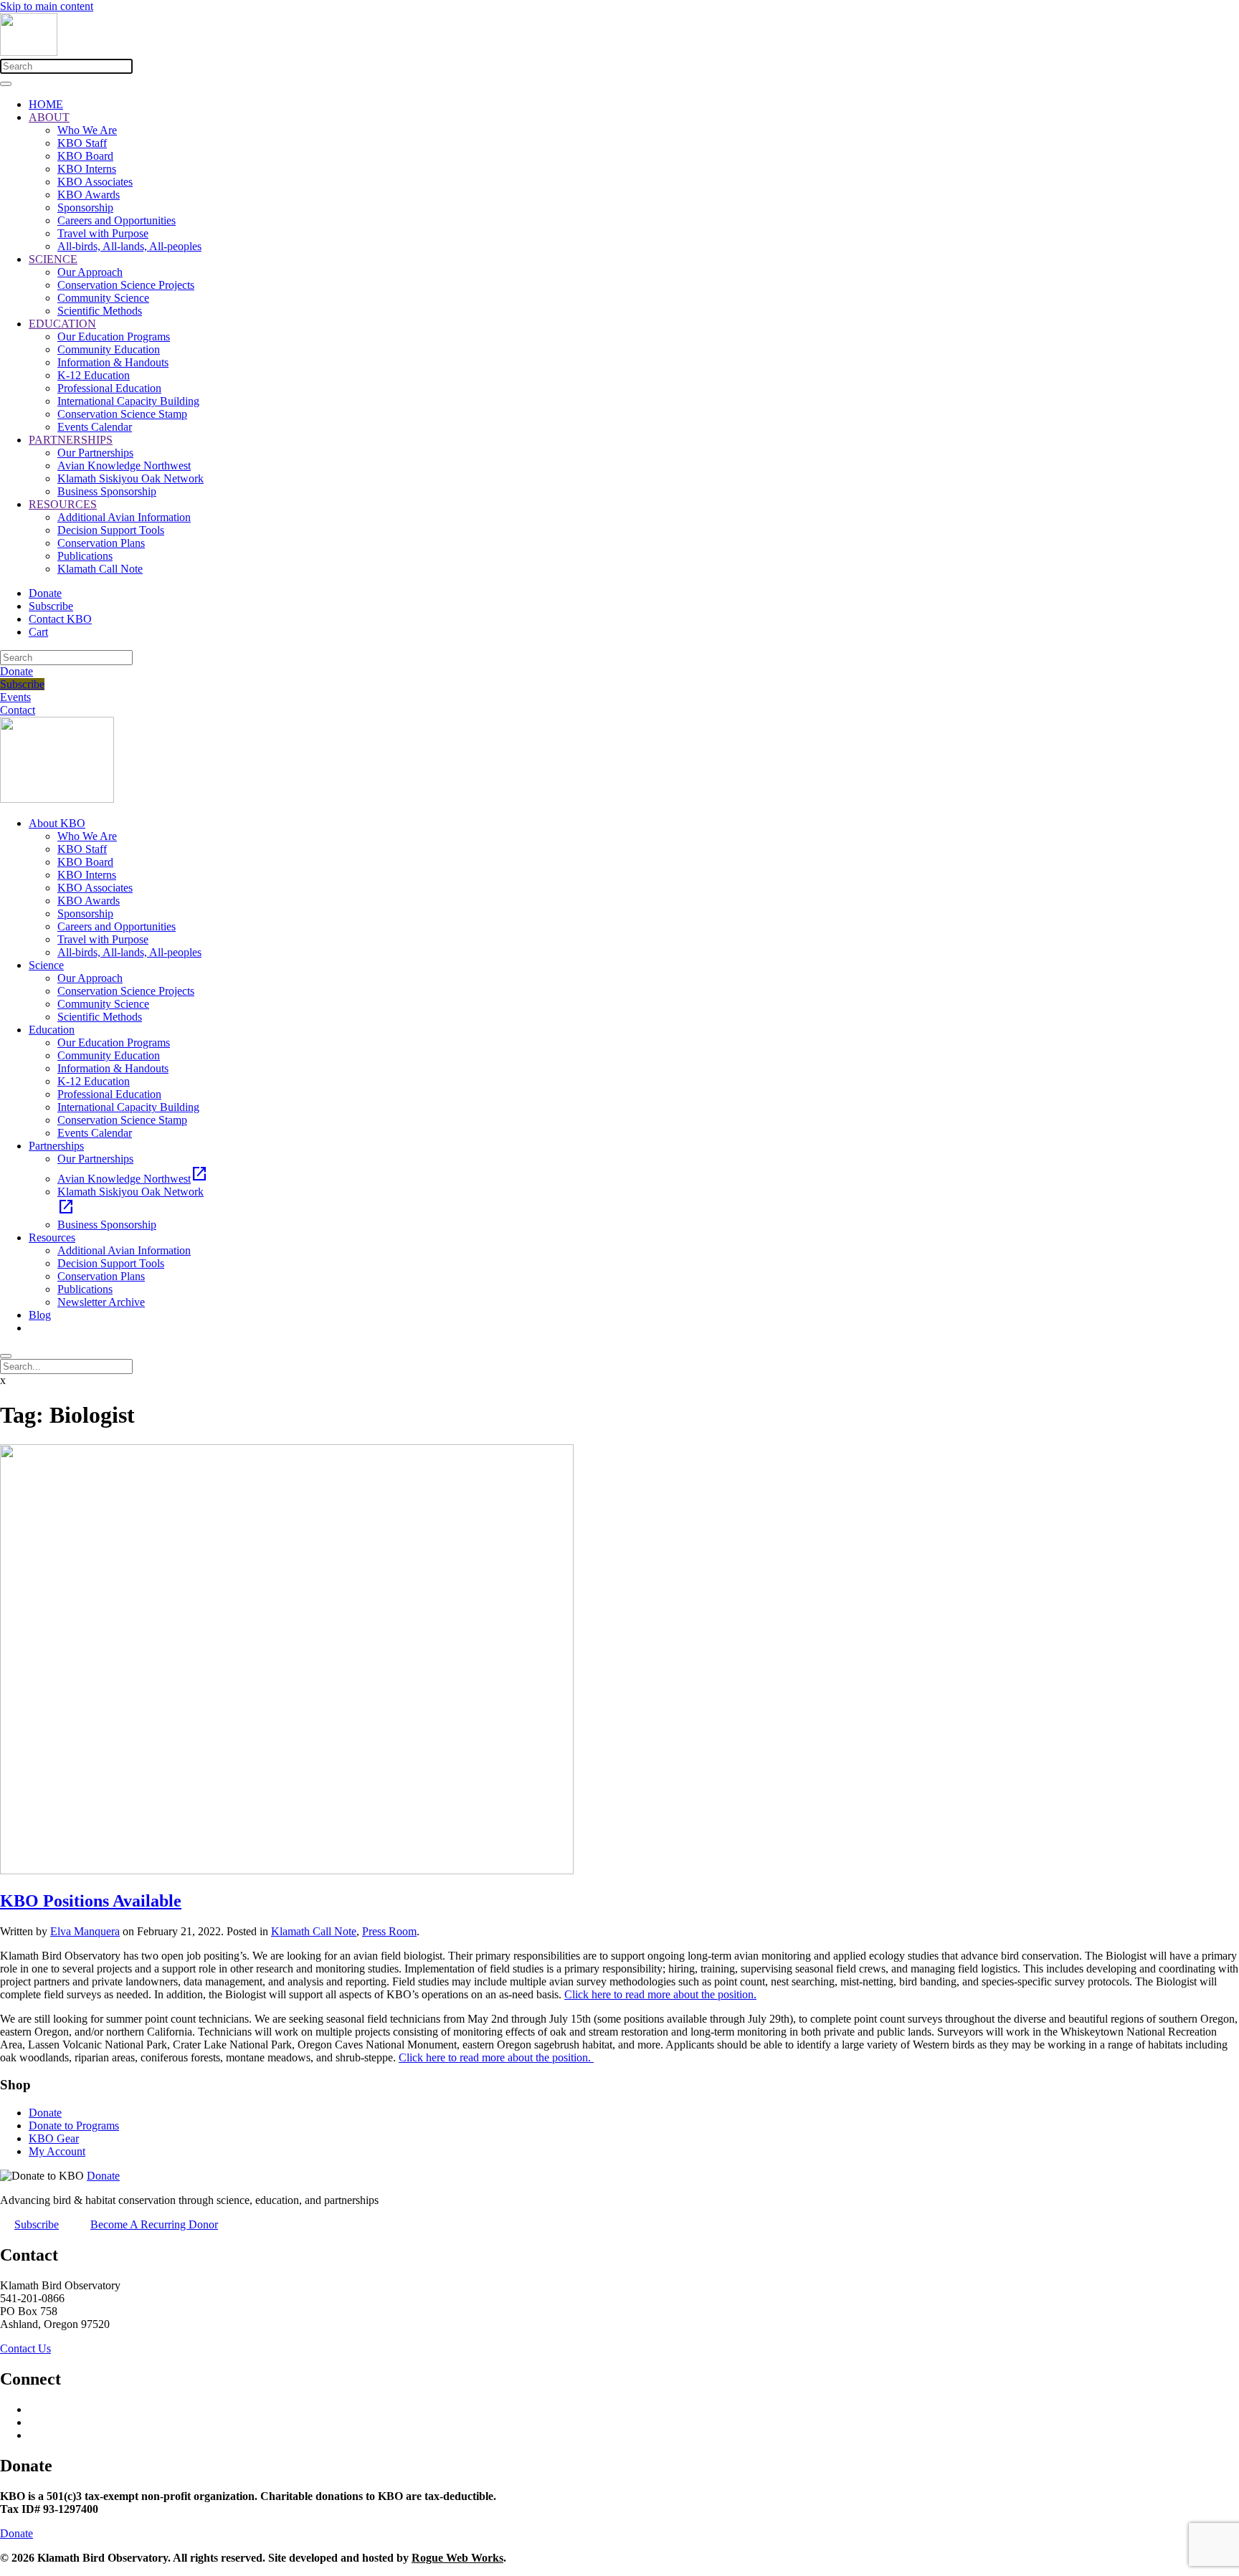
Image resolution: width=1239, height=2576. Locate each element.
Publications (85, 556)
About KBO (57, 823)
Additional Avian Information (124, 517)
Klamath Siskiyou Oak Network (130, 478)
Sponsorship (85, 207)
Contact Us (25, 2348)
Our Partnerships (95, 453)
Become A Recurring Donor (154, 2224)
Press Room (389, 1931)
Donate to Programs (74, 2126)
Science (46, 965)
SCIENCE (53, 259)
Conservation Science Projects (126, 285)
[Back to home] (29, 52)
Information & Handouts (113, 362)
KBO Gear (54, 2138)
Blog (40, 1315)
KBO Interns (87, 169)
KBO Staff (82, 143)
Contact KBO (60, 619)
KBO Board (85, 156)
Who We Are (87, 130)
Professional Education (109, 388)
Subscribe (51, 606)
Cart (38, 632)
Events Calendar (95, 427)
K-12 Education (94, 375)
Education (52, 1030)
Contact (18, 710)
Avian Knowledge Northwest (124, 466)
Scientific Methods (100, 311)
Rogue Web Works (457, 2558)
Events (15, 697)
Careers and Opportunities (117, 220)
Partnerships (56, 1146)
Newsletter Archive (101, 1302)
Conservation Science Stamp (122, 414)
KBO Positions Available (91, 1901)
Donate (45, 593)
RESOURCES (63, 504)
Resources (52, 1237)
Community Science (103, 298)
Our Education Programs (114, 337)
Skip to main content (47, 6)
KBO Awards (89, 195)
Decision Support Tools (111, 530)
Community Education (109, 349)
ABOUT (49, 117)
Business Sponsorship (107, 491)
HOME (46, 104)
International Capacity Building (128, 401)
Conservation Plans (101, 543)
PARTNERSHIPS (71, 440)
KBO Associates (95, 182)
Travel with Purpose (103, 233)
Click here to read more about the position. (660, 1994)
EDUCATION (62, 324)
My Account (57, 2151)
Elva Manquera (85, 1931)
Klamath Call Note (100, 569)
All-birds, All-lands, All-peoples (129, 246)
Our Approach (90, 272)
